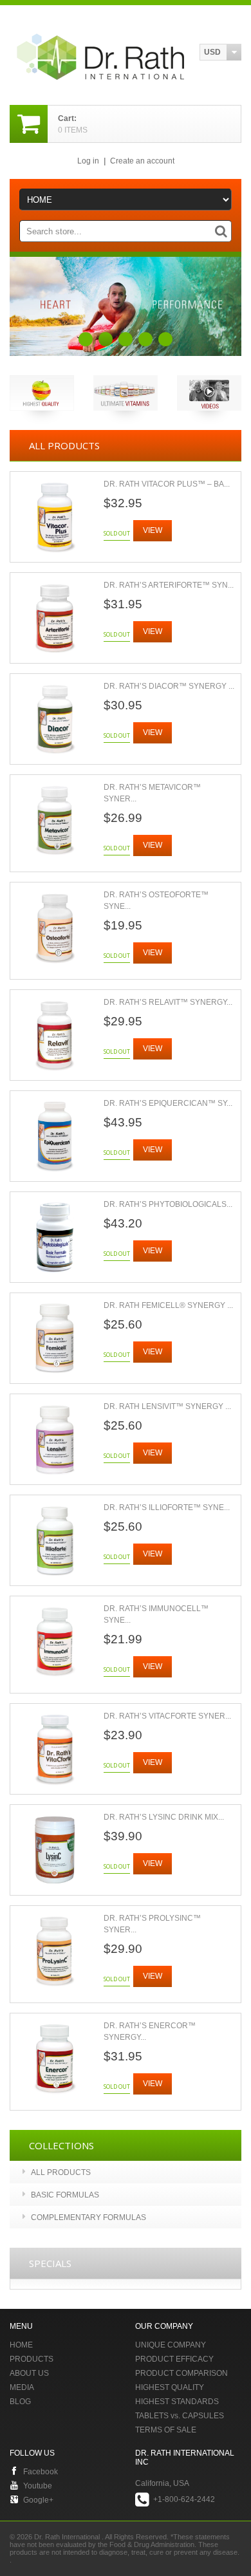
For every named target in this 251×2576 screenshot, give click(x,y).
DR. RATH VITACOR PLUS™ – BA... (167, 484)
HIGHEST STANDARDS (177, 2402)
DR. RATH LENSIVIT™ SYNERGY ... (167, 1406)
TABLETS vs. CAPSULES (180, 2416)
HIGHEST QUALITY (170, 2387)
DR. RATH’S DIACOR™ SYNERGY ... (169, 686)
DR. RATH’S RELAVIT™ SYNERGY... (168, 1002)
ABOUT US (29, 2373)
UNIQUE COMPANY (171, 2345)
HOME (21, 2345)
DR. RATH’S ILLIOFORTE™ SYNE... (167, 1507)
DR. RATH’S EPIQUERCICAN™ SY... (168, 1103)
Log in (88, 161)
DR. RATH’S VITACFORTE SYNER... (167, 1716)
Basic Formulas (65, 2195)
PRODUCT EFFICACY (174, 2359)
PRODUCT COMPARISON (181, 2373)
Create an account (142, 161)
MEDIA (22, 2387)
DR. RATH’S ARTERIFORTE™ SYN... (169, 585)
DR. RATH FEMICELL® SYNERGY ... (168, 1305)
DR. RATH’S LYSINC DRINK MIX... (164, 1817)
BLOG (20, 2402)
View (153, 530)
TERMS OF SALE (166, 2430)
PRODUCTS (32, 2359)
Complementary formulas (88, 2217)
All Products (61, 2172)
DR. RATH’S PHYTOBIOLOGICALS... (168, 1204)
